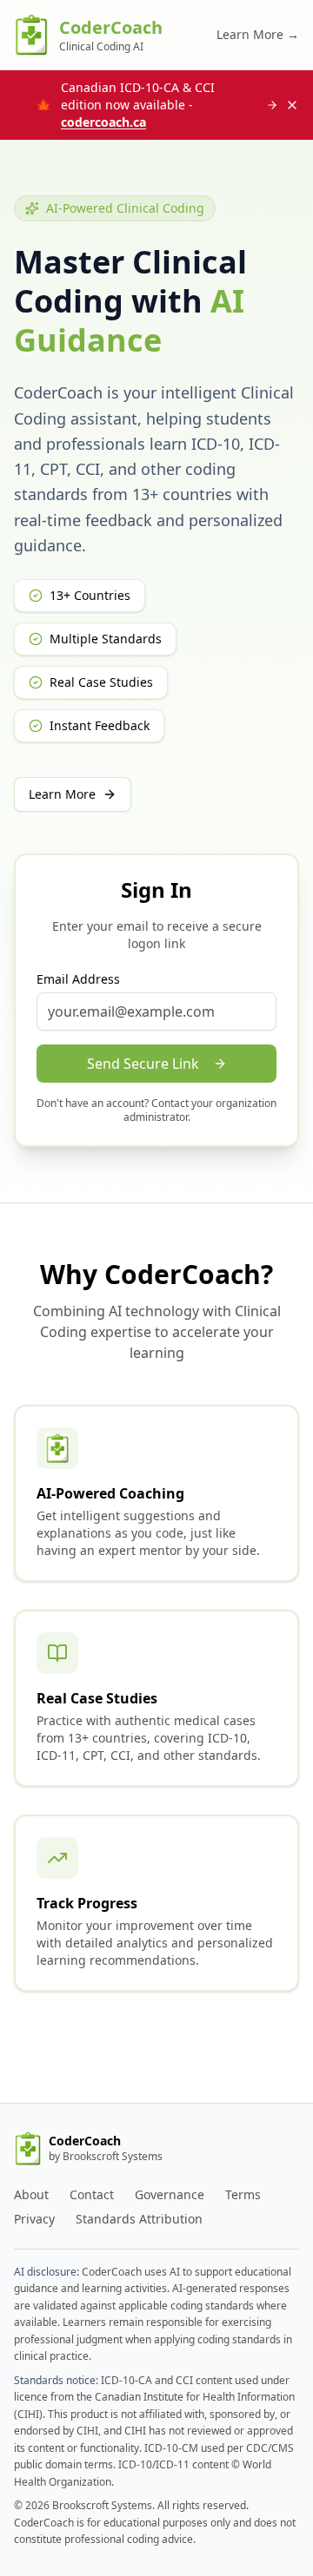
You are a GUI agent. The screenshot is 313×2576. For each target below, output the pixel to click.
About (31, 2194)
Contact (92, 2194)
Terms (243, 2194)
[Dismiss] (292, 105)
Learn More (62, 794)
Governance (170, 2194)
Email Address (78, 979)
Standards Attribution (139, 2219)
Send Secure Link (143, 1064)
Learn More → (258, 34)
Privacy (34, 2219)
